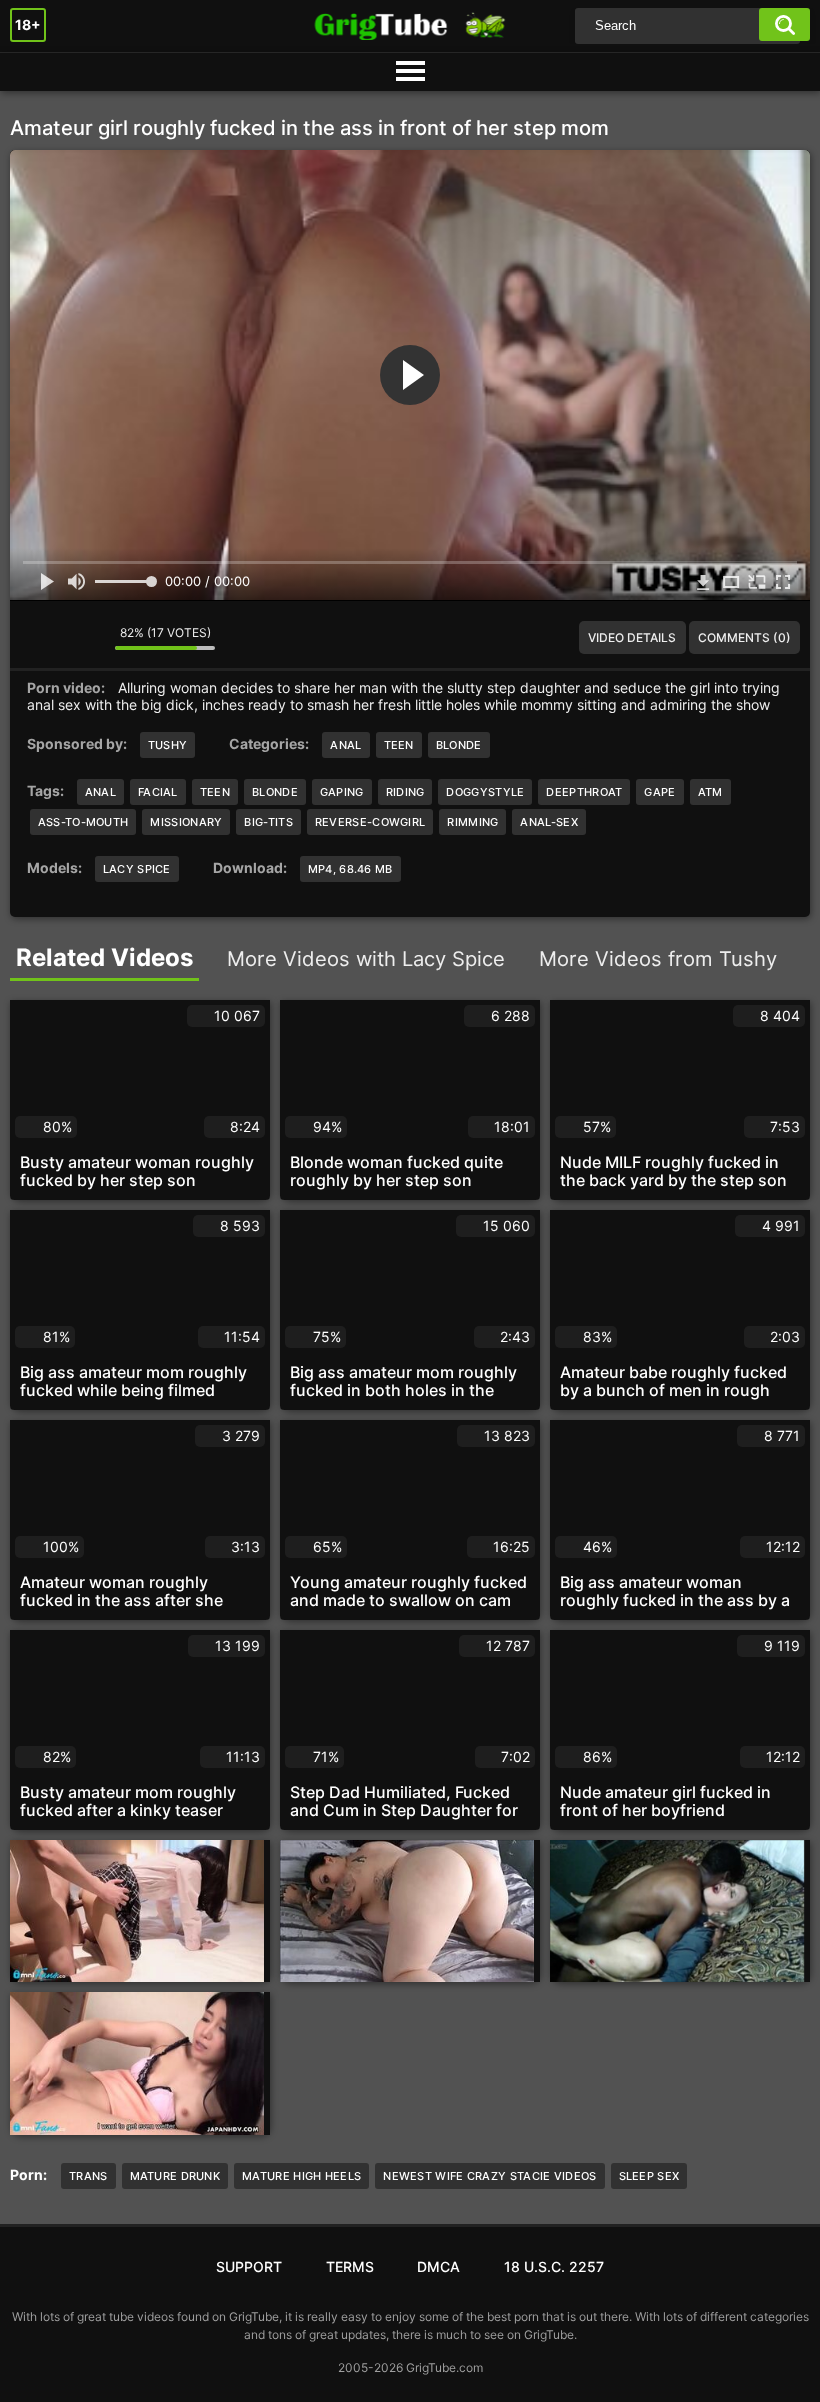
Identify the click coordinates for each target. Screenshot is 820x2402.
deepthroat (584, 792)
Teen (399, 745)
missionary (186, 822)
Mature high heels (301, 2176)
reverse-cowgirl (370, 822)
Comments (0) (744, 637)
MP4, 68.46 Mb (350, 869)
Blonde (459, 745)
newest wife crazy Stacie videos (489, 2176)
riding (405, 792)
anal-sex (548, 822)
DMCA (438, 2266)
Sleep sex (649, 2176)
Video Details (632, 637)
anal (100, 792)
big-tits (268, 822)
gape (659, 792)
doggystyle (485, 792)
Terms (350, 2266)
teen (215, 792)
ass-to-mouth (83, 822)
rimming (472, 822)
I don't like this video (85, 638)
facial (158, 792)
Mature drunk (175, 2176)
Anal (345, 745)
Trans (88, 2176)
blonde (275, 792)
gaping (342, 792)
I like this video (40, 638)
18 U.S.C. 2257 (554, 2266)
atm (710, 792)
